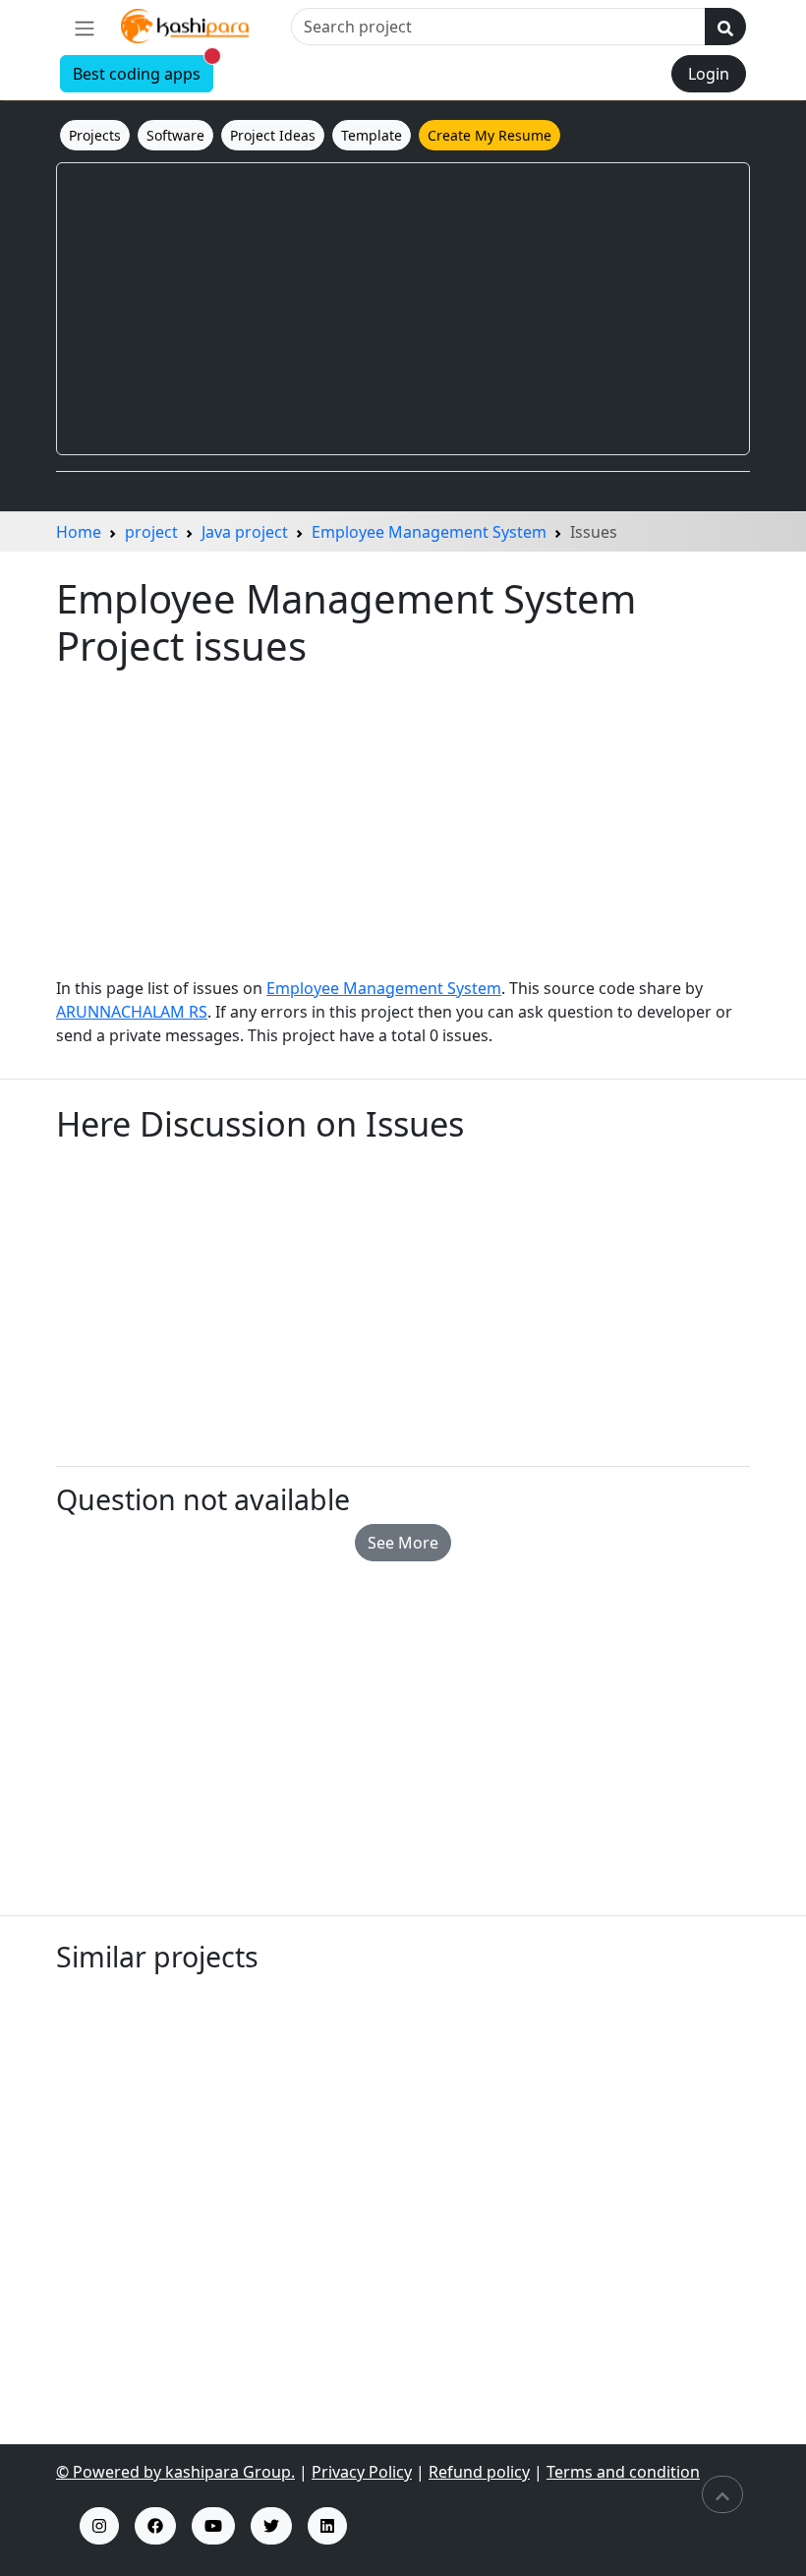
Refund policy (479, 2472)
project (151, 532)
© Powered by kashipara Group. (175, 2472)
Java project (245, 532)
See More (403, 1543)
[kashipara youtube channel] (213, 2526)
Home (79, 532)
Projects (95, 135)
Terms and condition (623, 2472)
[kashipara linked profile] (327, 2526)
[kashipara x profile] (271, 2526)
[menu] (85, 28)
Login (709, 74)
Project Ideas (273, 135)
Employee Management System (429, 532)
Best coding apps (143, 70)
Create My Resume (489, 135)
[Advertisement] (403, 309)
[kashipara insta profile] (99, 2526)
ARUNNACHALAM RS (132, 1012)
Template (372, 135)
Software (175, 135)
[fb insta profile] (155, 2526)
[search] (725, 27)
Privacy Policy (362, 2472)
